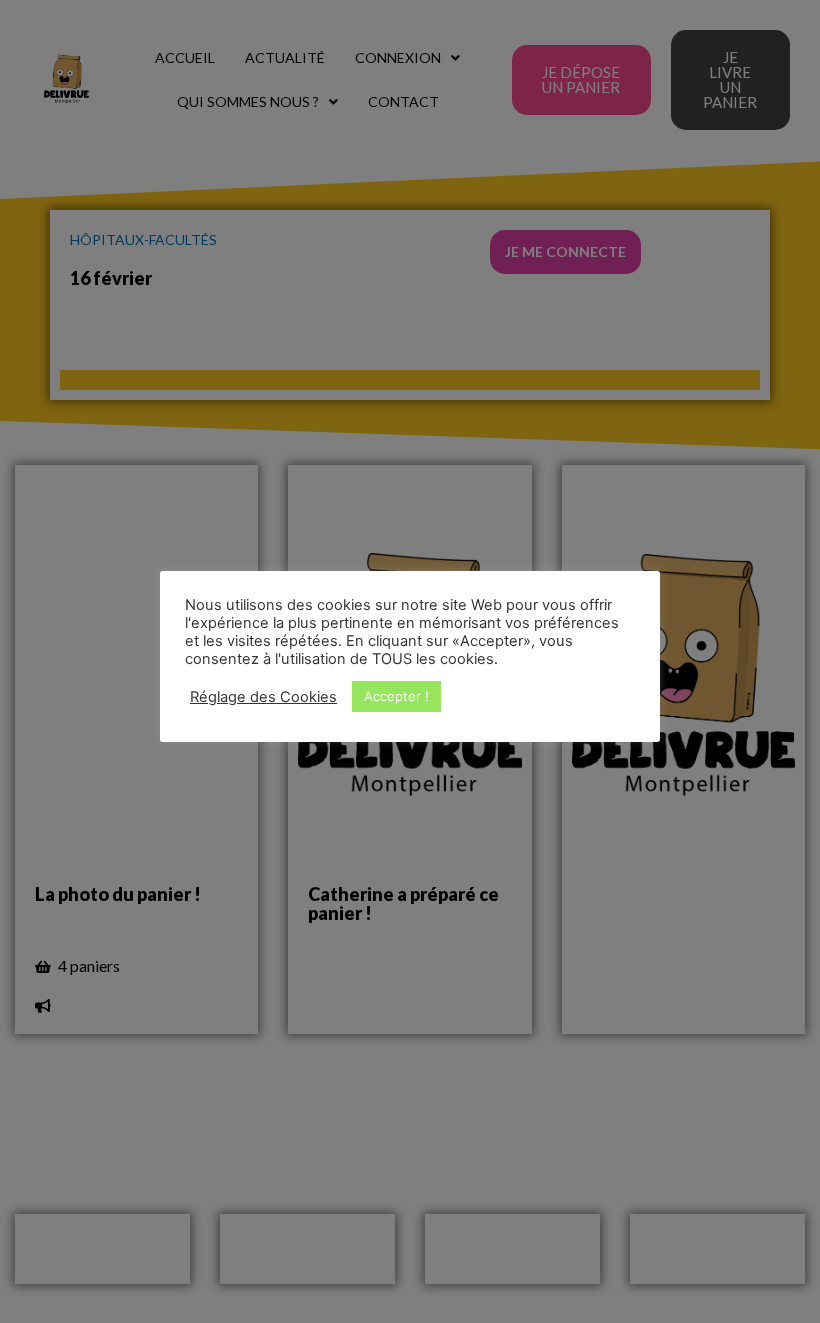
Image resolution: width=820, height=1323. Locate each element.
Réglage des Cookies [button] (263, 697)
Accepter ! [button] (396, 696)
